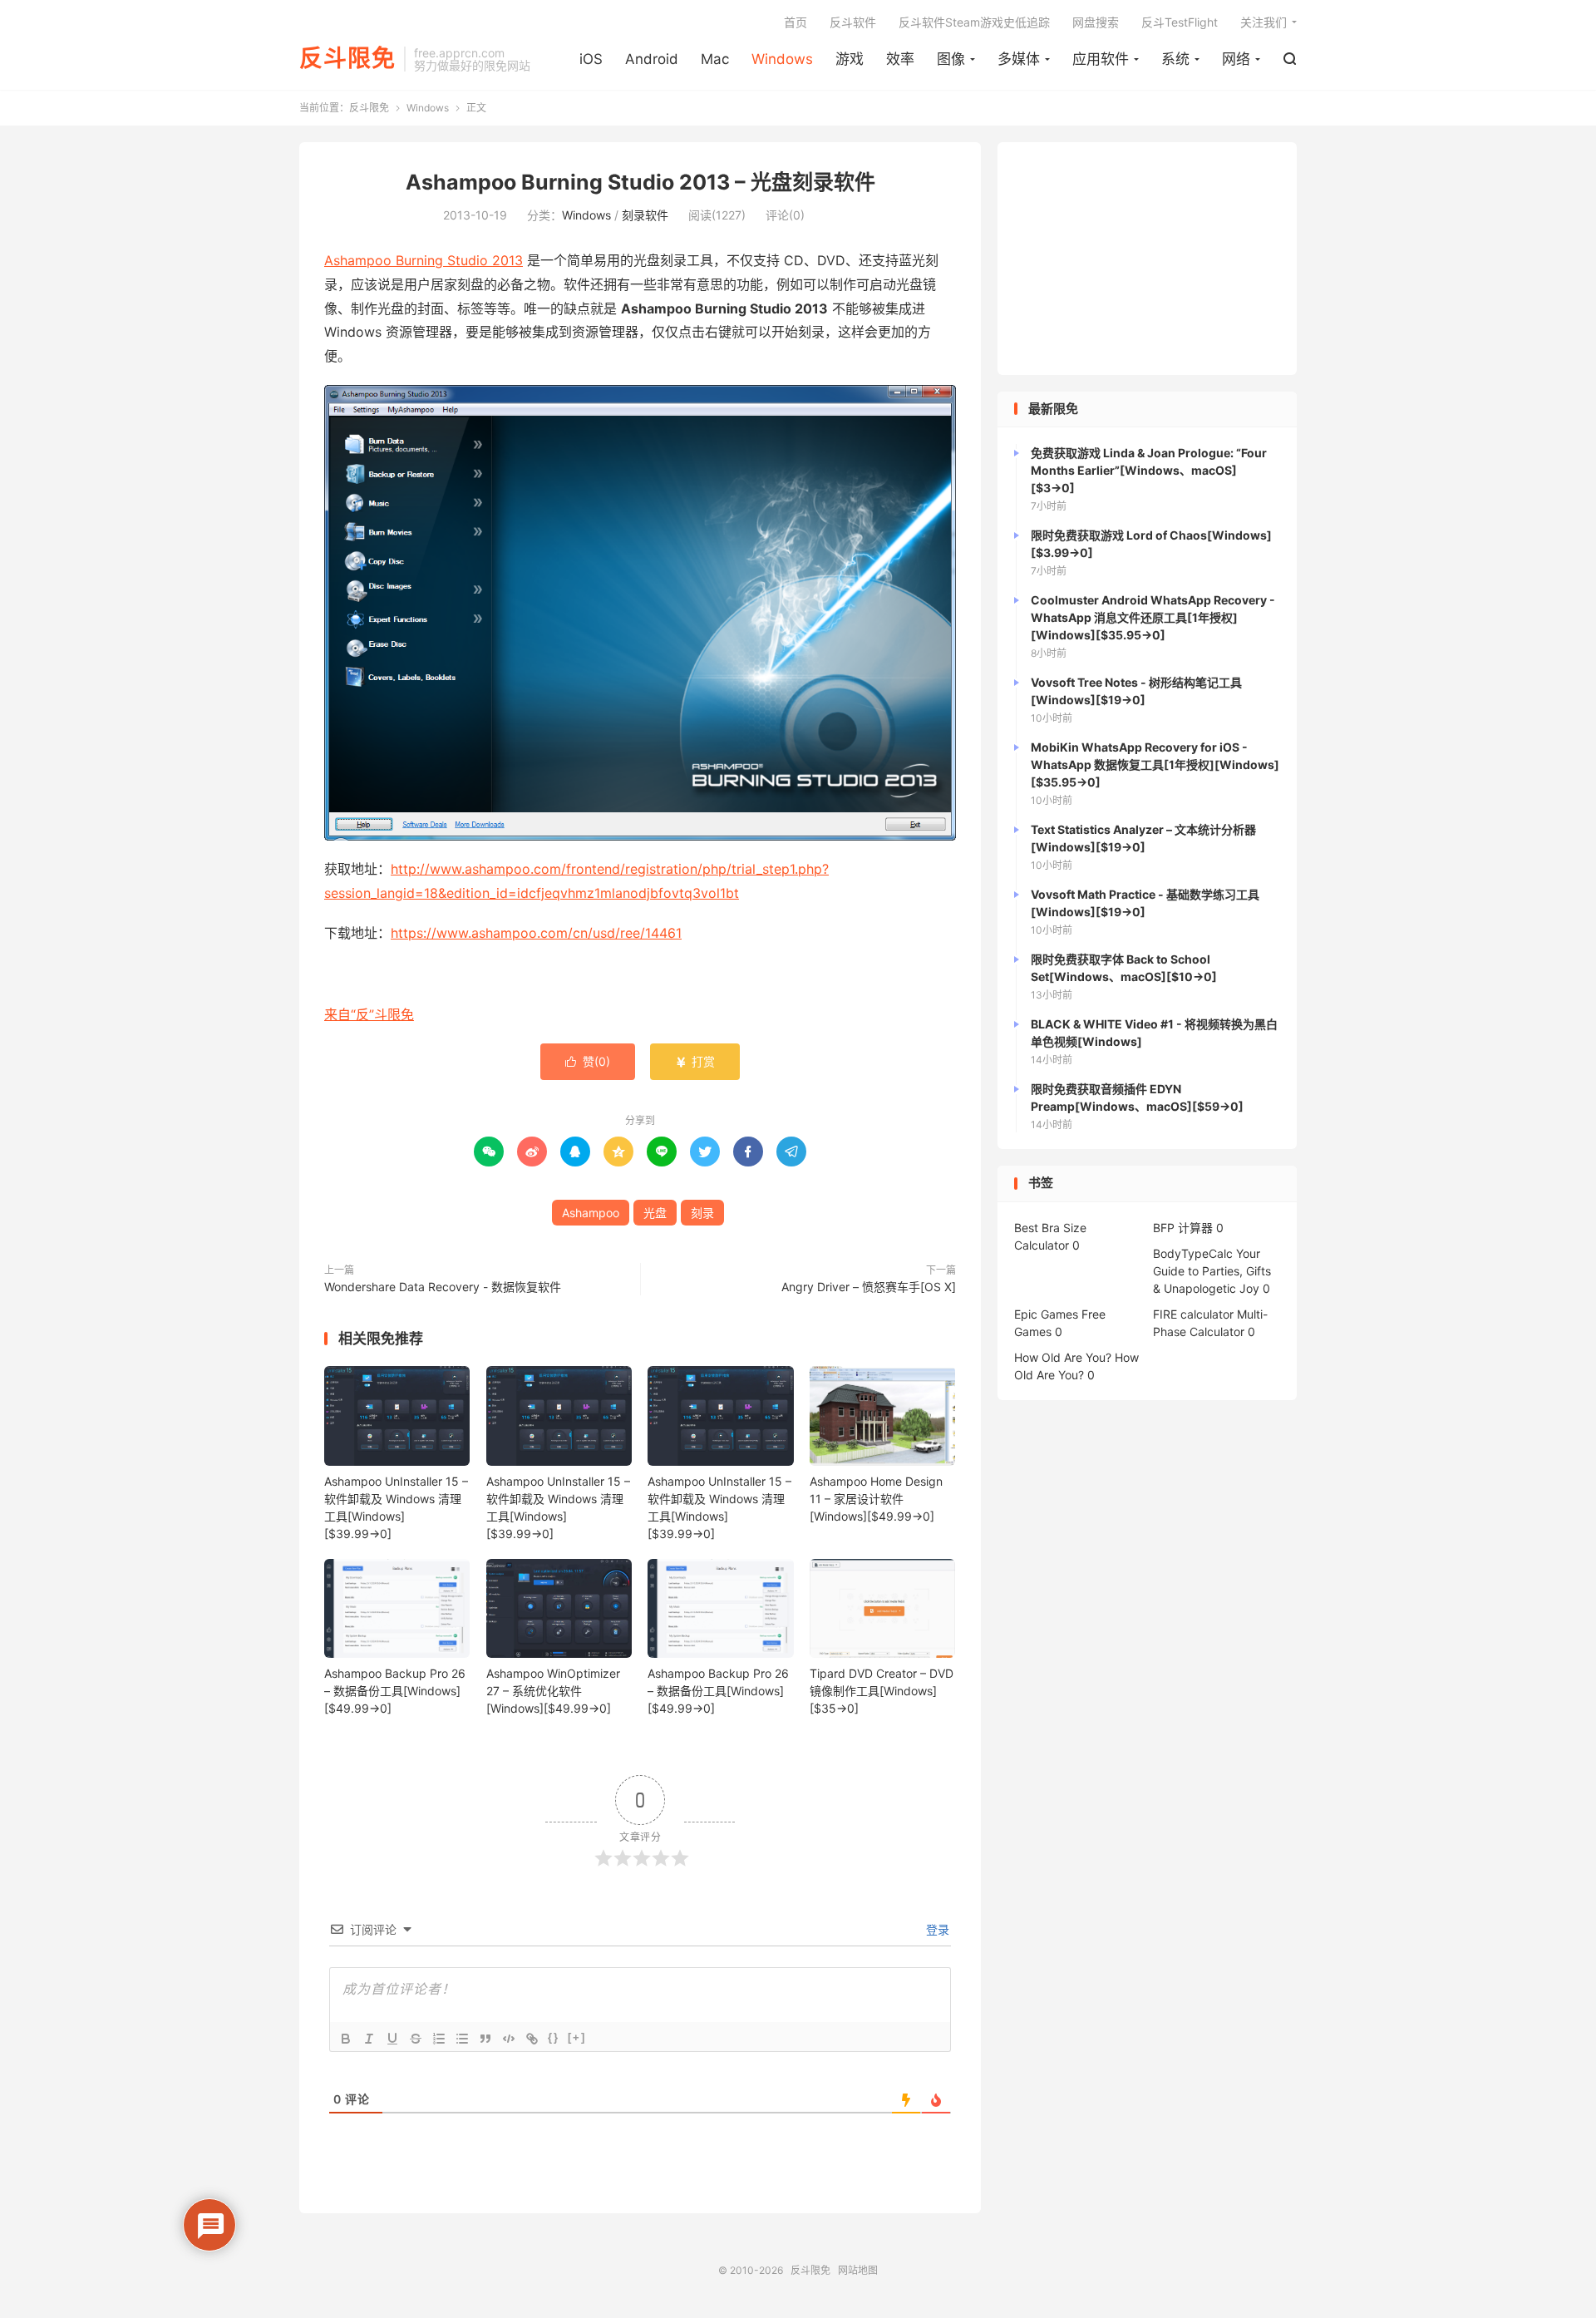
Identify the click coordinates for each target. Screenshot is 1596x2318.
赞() (588, 1061)
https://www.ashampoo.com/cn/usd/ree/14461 (536, 933)
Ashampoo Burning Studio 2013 (424, 260)
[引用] (485, 2039)
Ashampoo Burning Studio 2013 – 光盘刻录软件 (640, 182)
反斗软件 (853, 22)
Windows (782, 59)
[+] (577, 2037)
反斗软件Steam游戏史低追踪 (974, 22)
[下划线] (392, 2039)
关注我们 (1263, 22)
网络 (1236, 59)
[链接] (532, 2039)
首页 (796, 22)
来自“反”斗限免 (369, 1014)
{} (554, 2037)
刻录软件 (645, 215)
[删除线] (416, 2039)
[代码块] (509, 2039)
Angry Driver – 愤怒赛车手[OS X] (869, 1287)
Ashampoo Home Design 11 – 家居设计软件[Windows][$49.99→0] (876, 1499)
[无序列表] (462, 2039)
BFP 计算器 (1183, 1228)
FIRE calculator (1193, 1314)
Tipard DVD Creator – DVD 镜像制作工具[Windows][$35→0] (882, 1691)
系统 (1175, 59)
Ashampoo (591, 1213)
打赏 (695, 1061)
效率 (900, 59)
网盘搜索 (1096, 22)
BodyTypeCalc (1193, 1253)
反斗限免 (347, 59)
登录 (936, 1929)
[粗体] (346, 2039)
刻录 (702, 1213)
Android (652, 59)
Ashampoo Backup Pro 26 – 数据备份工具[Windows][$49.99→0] (395, 1691)
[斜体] (369, 2039)
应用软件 (1101, 59)
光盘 (655, 1213)
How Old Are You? (1063, 1357)
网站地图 (858, 2270)
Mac (715, 59)
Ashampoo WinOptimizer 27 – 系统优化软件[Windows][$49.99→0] (553, 1691)
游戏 (850, 59)
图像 (951, 59)
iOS (591, 59)
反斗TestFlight (1180, 22)
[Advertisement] (1147, 259)
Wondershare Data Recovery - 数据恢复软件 (443, 1287)
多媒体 (1019, 59)
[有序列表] (439, 2039)
